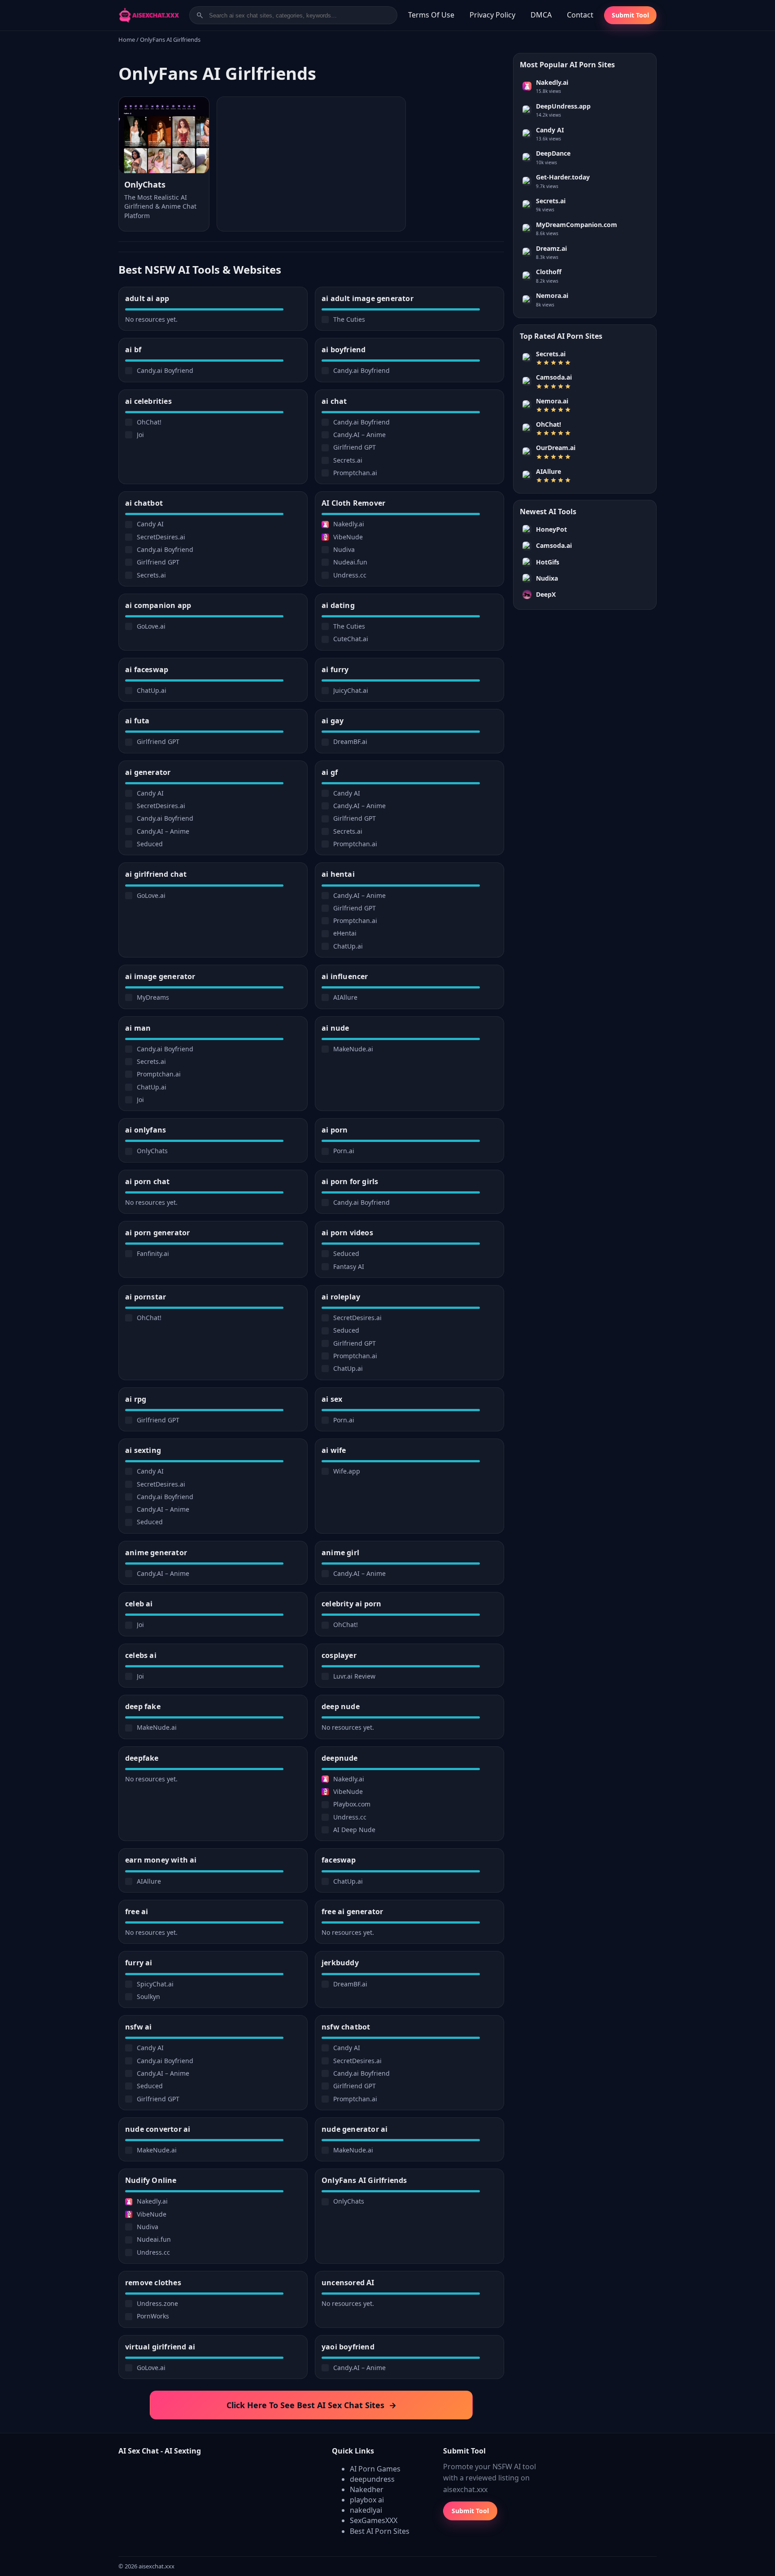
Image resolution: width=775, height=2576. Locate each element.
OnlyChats (145, 184)
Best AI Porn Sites (380, 2531)
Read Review (164, 161)
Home (127, 39)
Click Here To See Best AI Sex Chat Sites (311, 2405)
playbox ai (367, 2500)
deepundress (372, 2479)
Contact (580, 15)
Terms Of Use (431, 15)
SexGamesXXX (374, 2520)
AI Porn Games (375, 2469)
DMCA (541, 15)
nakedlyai (366, 2510)
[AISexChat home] (151, 15)
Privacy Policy (492, 15)
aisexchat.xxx (157, 2566)
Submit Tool (630, 15)
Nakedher (367, 2489)
